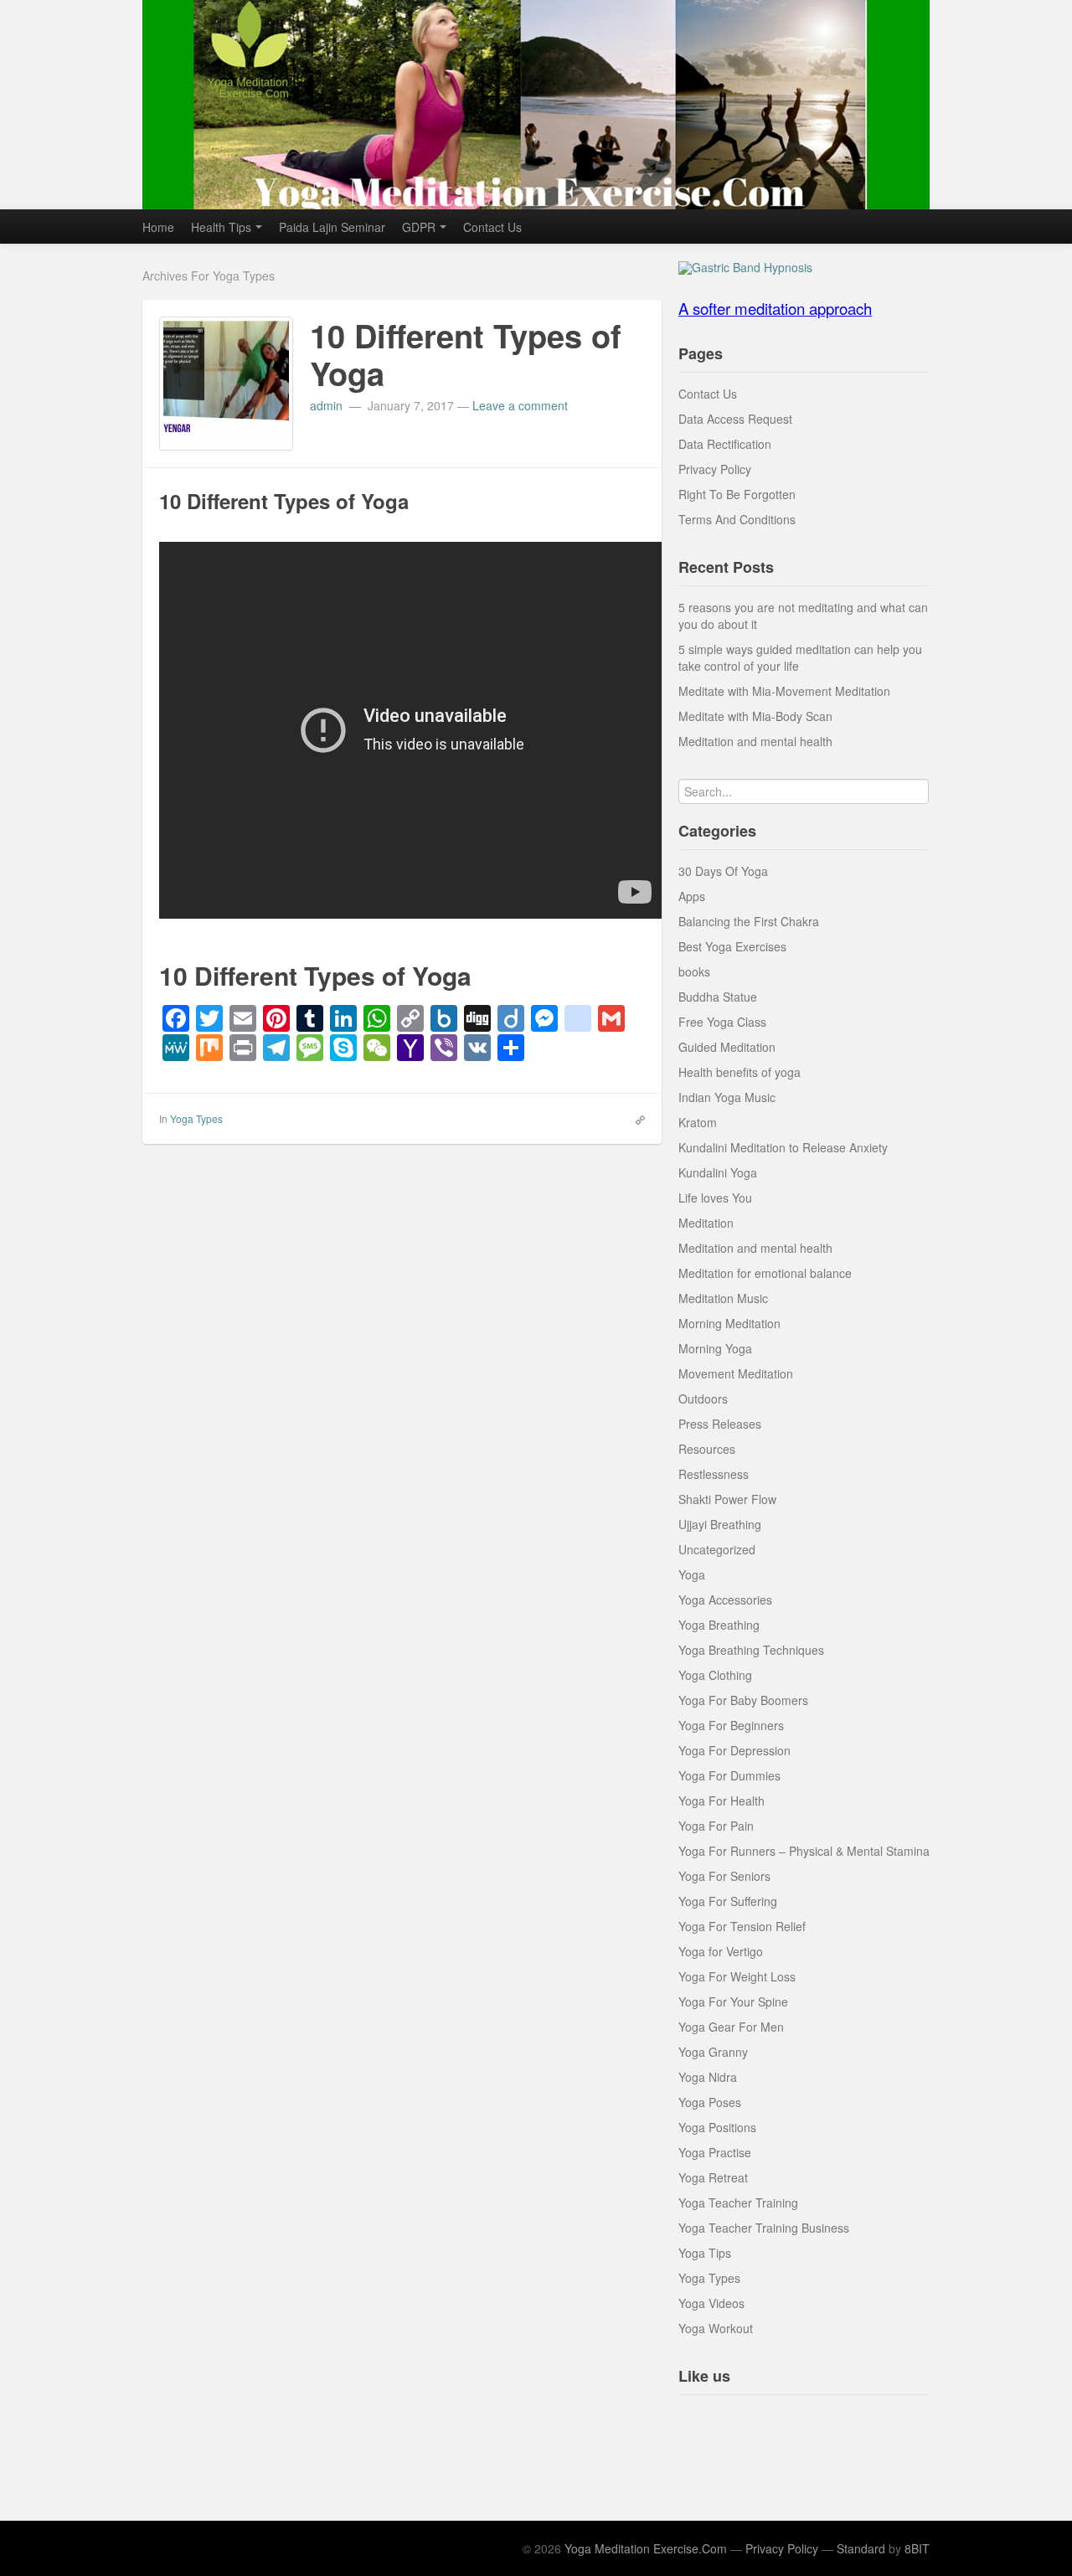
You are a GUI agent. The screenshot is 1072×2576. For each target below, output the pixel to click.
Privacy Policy (715, 469)
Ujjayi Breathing (720, 1524)
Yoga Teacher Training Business (764, 2228)
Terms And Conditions (737, 519)
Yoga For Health (722, 1801)
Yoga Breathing (719, 1625)
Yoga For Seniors (724, 1876)
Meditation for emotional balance (765, 1273)
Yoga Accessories (725, 1600)
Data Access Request (735, 419)
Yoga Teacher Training (738, 2202)
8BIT (917, 2548)
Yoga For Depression (734, 1750)
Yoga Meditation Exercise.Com (646, 2548)
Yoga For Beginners (731, 1725)
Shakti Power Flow (727, 1499)
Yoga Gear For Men (731, 2027)
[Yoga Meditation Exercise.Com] (536, 105)
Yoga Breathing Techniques (751, 1650)
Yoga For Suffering (728, 1901)
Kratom (698, 1122)
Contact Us (492, 227)
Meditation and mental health (755, 741)
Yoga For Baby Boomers (743, 1700)
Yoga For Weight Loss (737, 1976)
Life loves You (715, 1198)
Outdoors (703, 1399)
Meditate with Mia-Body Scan (755, 716)
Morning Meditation (729, 1323)
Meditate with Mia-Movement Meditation (784, 691)
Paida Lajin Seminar (332, 227)
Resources (707, 1449)
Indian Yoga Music (727, 1097)
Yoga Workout (716, 2328)
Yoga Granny (713, 2052)
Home (158, 227)
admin (328, 405)
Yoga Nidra (708, 2077)
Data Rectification (725, 444)
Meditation (706, 1223)
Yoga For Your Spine (733, 2002)
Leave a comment (520, 405)
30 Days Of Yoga (723, 871)
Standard (861, 2548)
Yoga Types (196, 1118)
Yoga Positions (717, 2127)
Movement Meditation (736, 1373)
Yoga (692, 1574)
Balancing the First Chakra (749, 921)
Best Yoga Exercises (732, 946)
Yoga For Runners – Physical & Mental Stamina (804, 1851)
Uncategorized (717, 1549)
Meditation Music (723, 1298)
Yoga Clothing (715, 1675)
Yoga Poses (710, 2102)
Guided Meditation (727, 1047)
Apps (692, 896)
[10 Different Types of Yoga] (226, 381)
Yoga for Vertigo (721, 1951)
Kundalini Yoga (718, 1172)
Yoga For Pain (716, 1826)
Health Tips (221, 227)
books (694, 971)
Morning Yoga (715, 1348)
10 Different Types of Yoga (466, 355)
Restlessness (714, 1474)
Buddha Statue (718, 997)
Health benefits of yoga (740, 1072)
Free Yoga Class (722, 1022)
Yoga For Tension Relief (742, 1926)
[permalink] (635, 1118)
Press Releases (720, 1424)
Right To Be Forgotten (737, 494)
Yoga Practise (715, 2152)
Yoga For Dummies (729, 1775)
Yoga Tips (705, 2253)
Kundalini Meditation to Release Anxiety (783, 1147)
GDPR (419, 227)
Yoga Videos (711, 2303)
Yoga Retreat (713, 2177)
